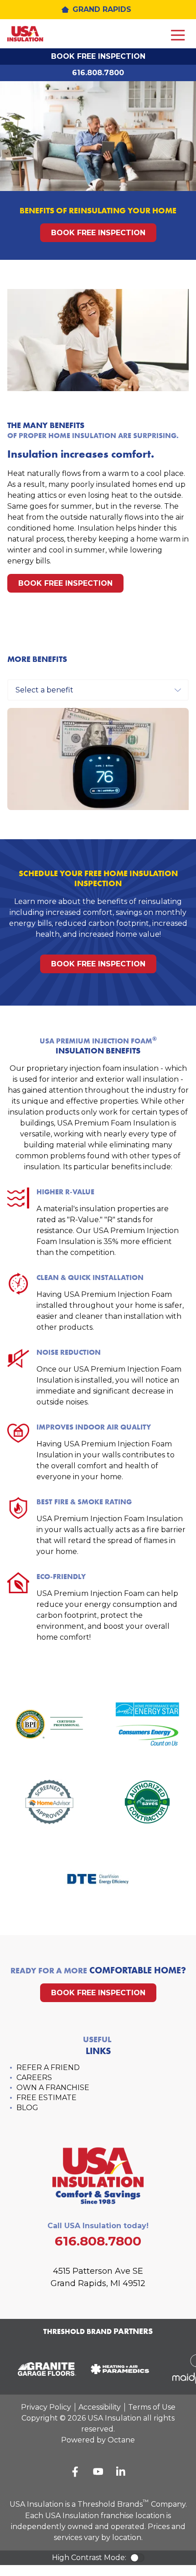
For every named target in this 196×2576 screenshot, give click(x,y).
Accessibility (100, 2407)
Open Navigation (178, 36)
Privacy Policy (46, 2407)
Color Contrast (137, 2558)
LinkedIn (121, 2472)
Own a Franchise (53, 2088)
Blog (27, 2108)
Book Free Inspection (98, 56)
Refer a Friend (48, 2068)
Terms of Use (152, 2407)
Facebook (75, 2472)
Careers (34, 2078)
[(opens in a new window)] (43, 2369)
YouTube (98, 2472)
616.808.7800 (98, 73)
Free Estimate (46, 2098)
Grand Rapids (102, 9)
